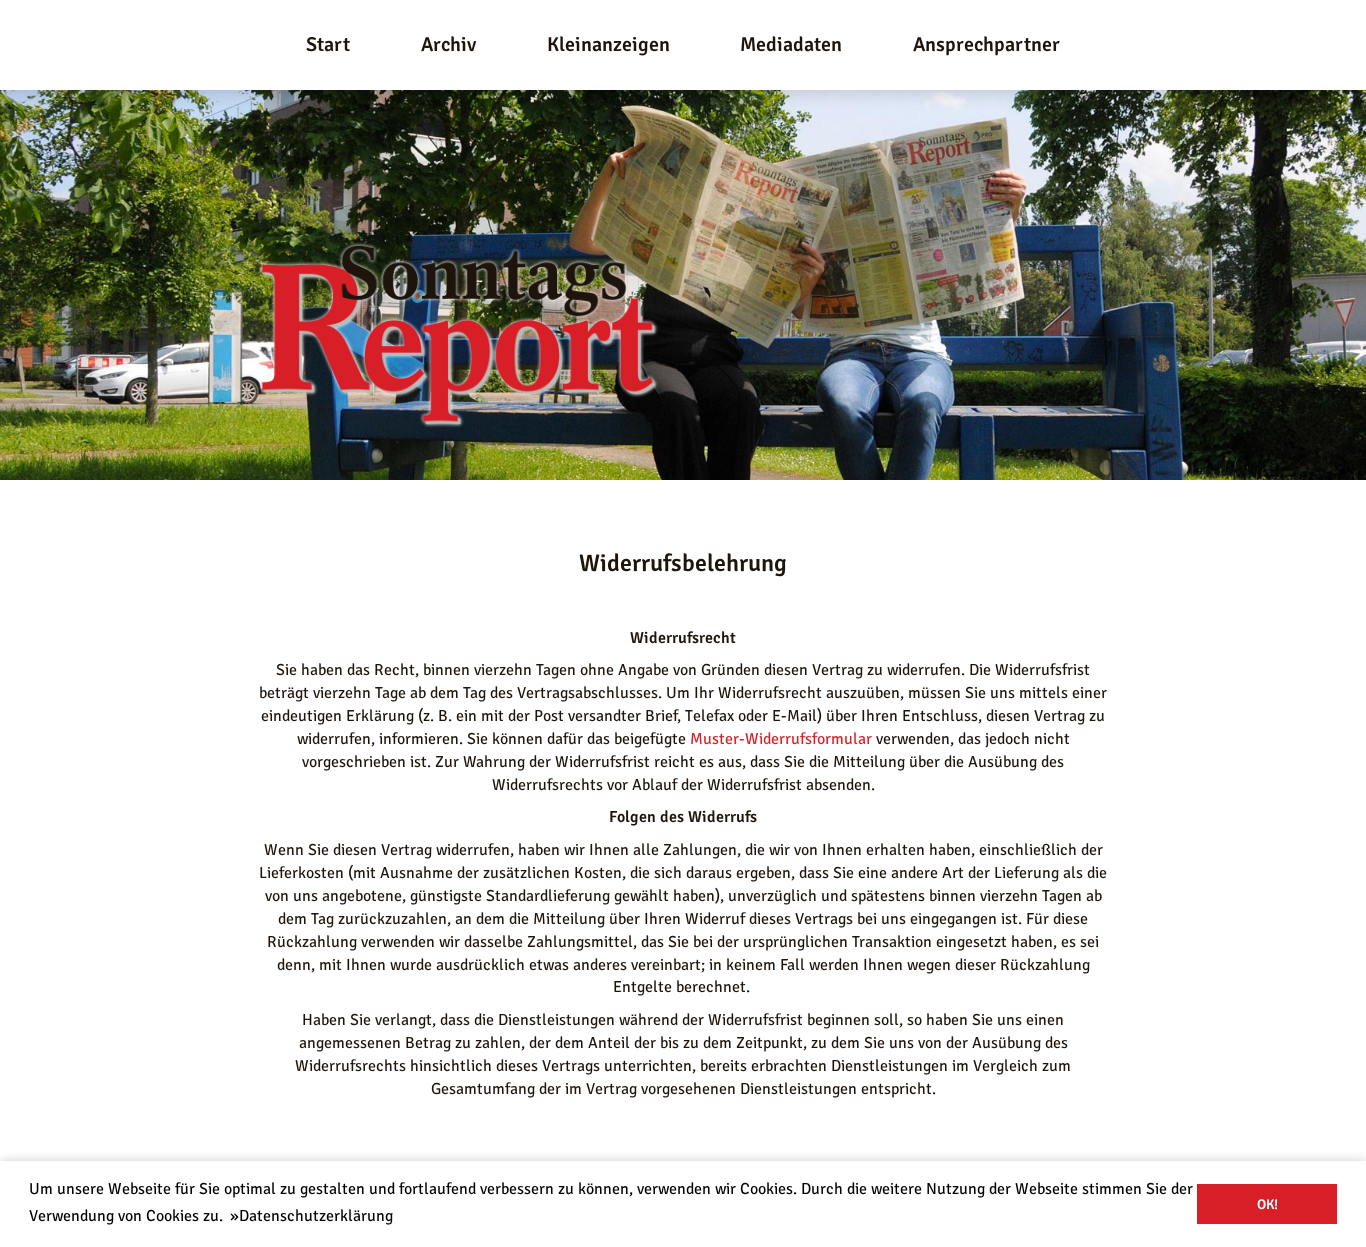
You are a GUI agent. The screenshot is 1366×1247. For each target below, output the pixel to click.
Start (328, 44)
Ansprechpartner (986, 44)
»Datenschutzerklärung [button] (311, 1216)
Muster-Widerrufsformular (781, 739)
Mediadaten (791, 44)
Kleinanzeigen (608, 44)
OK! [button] (1267, 1204)
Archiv (448, 44)
